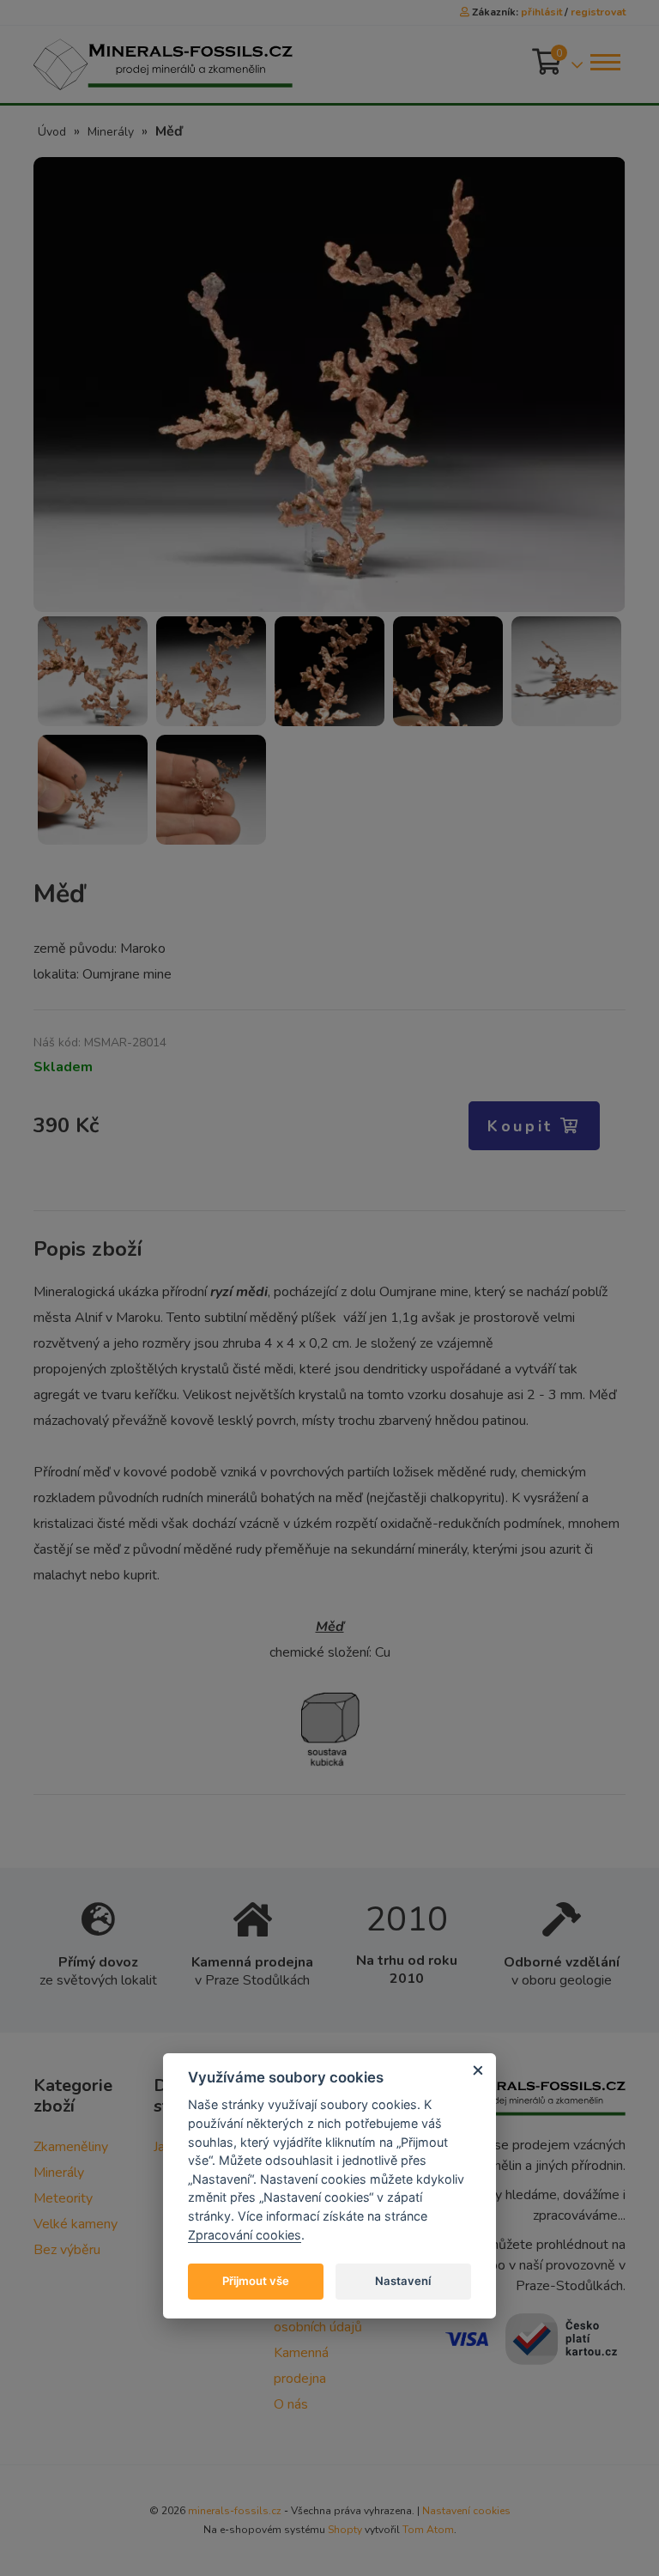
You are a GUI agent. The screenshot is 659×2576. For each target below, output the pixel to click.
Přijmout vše (256, 2281)
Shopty (345, 2530)
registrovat (598, 12)
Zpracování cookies (245, 2235)
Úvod (52, 132)
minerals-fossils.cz (235, 2511)
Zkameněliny (71, 2147)
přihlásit (541, 12)
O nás (291, 2404)
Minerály (111, 132)
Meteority (63, 2198)
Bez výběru (67, 2250)
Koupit (524, 1126)
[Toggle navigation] (604, 62)
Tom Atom (428, 2530)
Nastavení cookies (466, 2511)
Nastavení (403, 2281)
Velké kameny (76, 2224)
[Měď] (329, 384)
